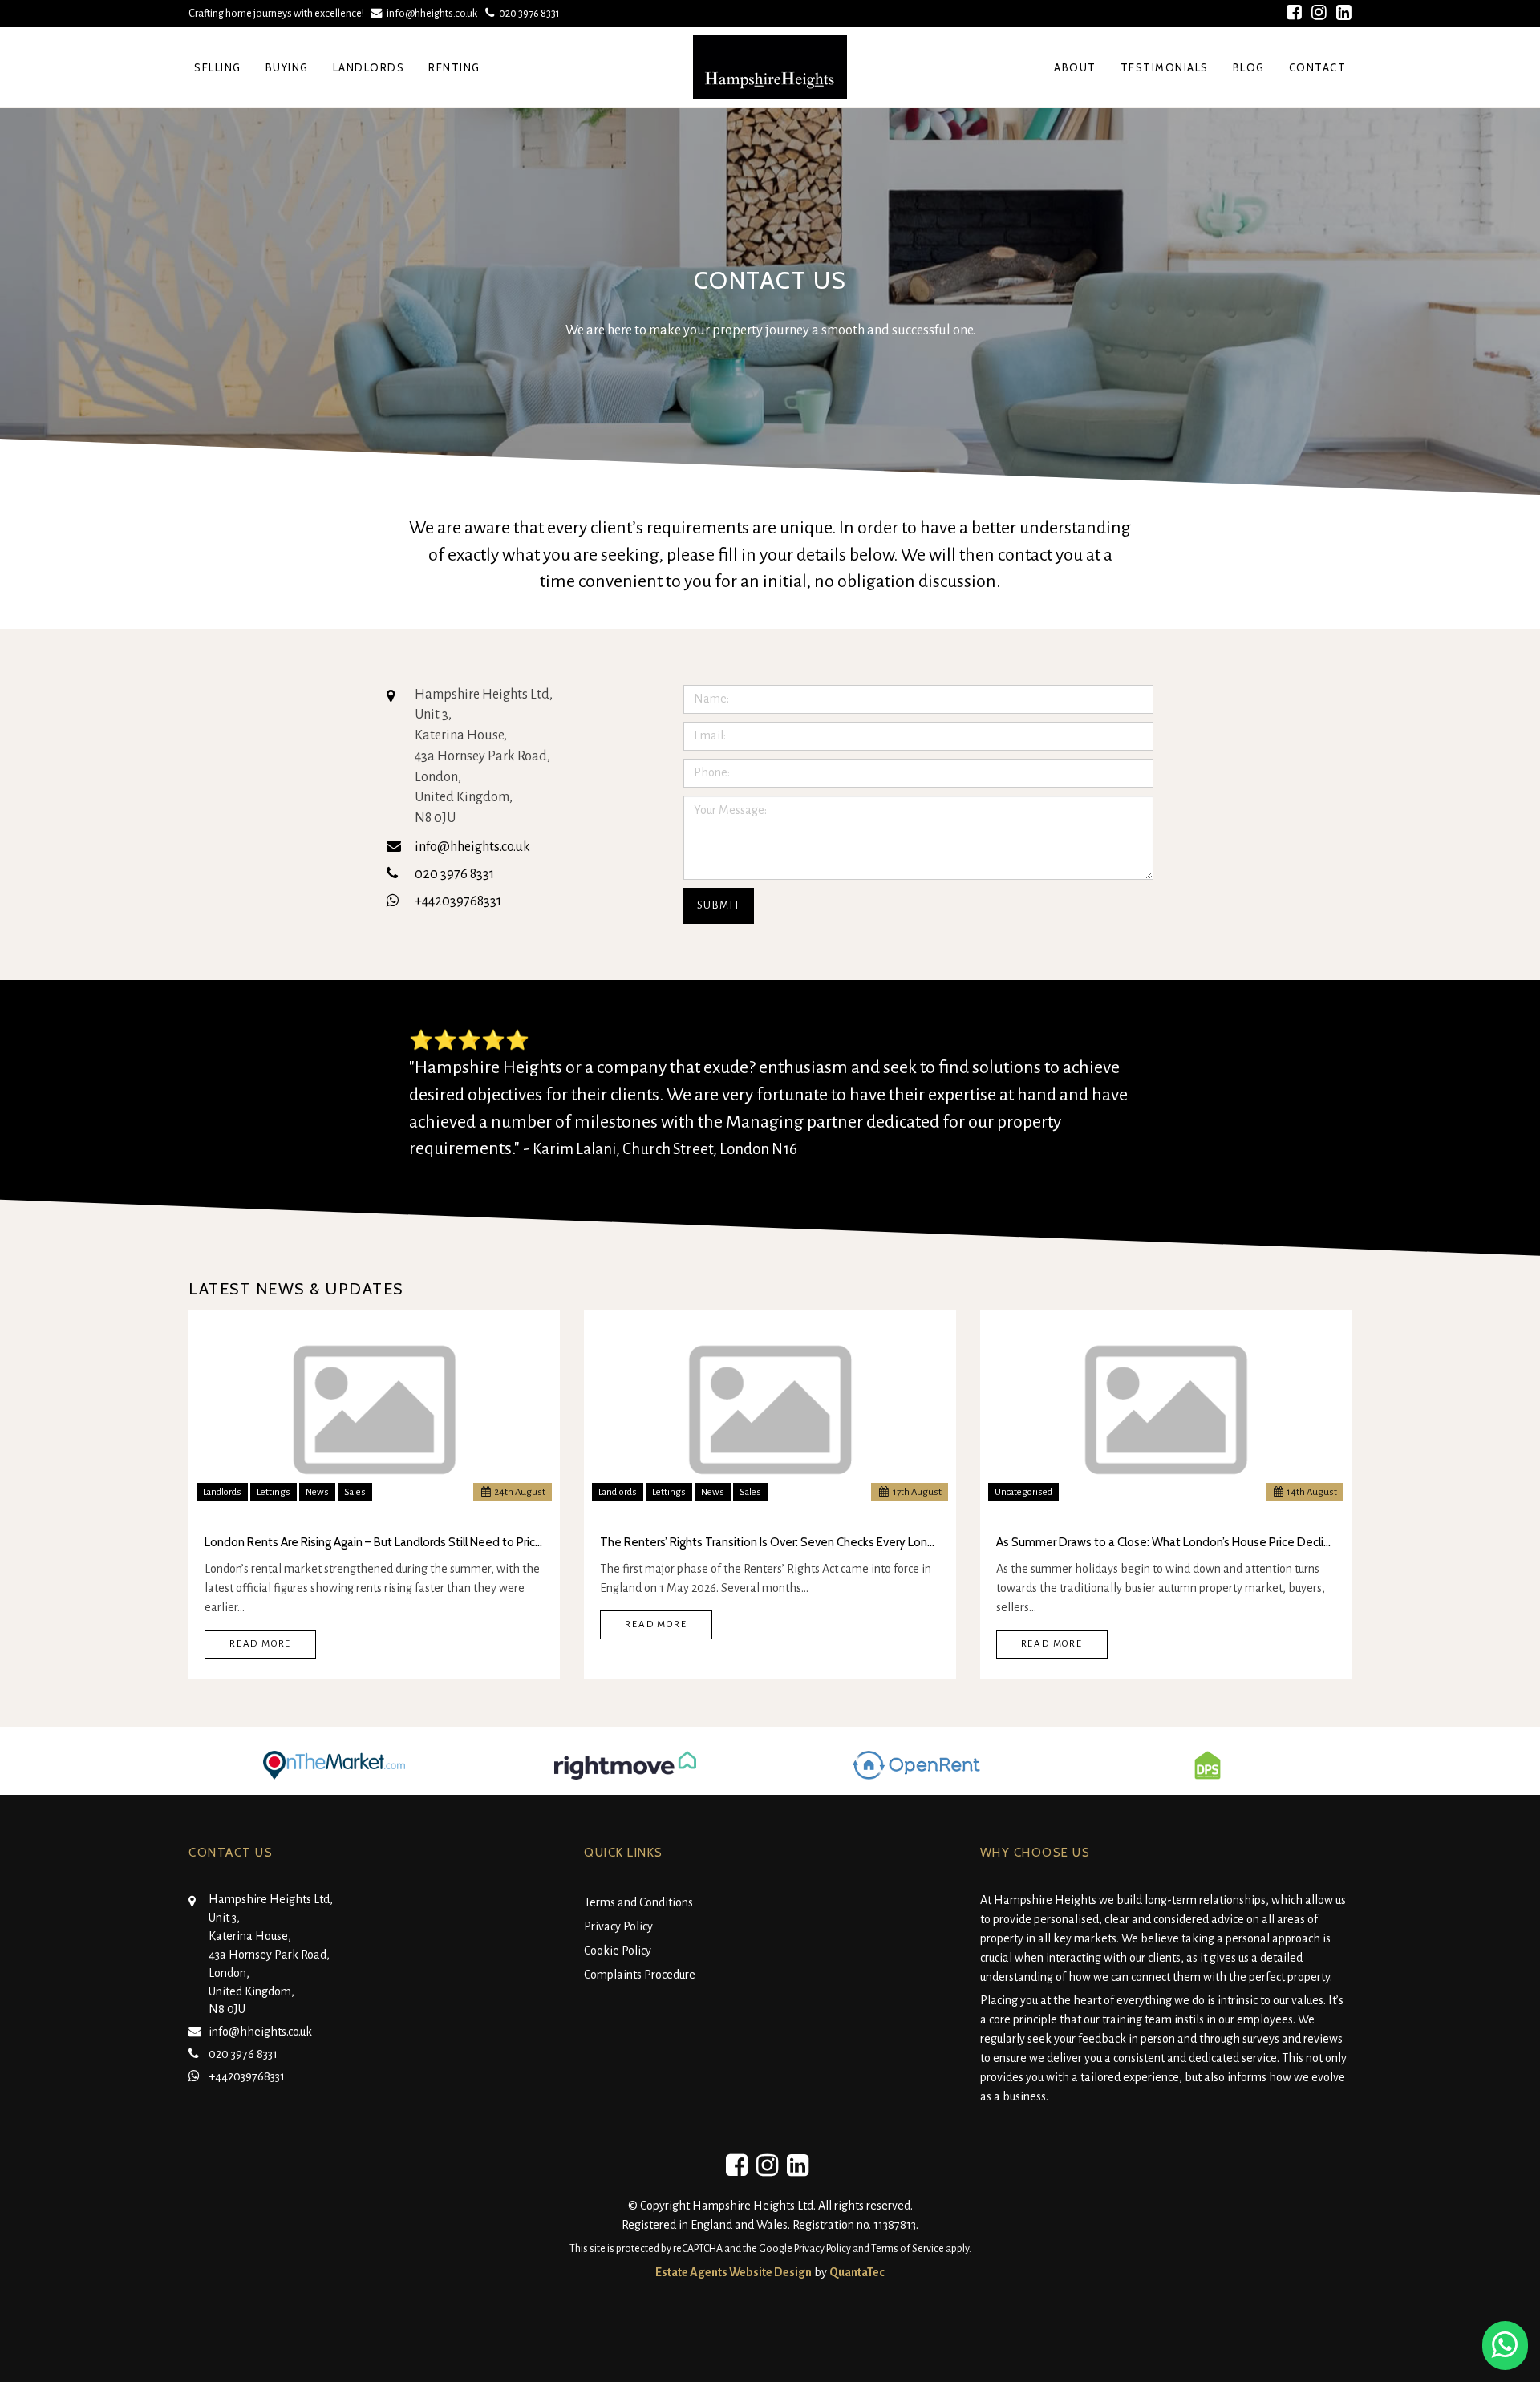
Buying (287, 67)
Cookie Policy (618, 1951)
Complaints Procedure (640, 1975)
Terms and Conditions (638, 1902)
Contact (1318, 67)
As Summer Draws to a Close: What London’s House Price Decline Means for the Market (1166, 1542)
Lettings (274, 1492)
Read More (260, 1644)
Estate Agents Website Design (734, 2272)
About (1075, 67)
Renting (454, 67)
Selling (218, 67)
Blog (1249, 67)
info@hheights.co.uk (432, 13)
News (317, 1492)
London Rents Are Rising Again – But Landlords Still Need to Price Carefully (374, 1542)
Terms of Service (908, 2249)
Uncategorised (1023, 1492)
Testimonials (1165, 67)
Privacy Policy (618, 1926)
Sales (355, 1492)
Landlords (369, 67)
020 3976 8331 (527, 13)
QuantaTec (857, 2272)
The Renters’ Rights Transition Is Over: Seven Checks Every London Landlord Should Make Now (770, 1542)
